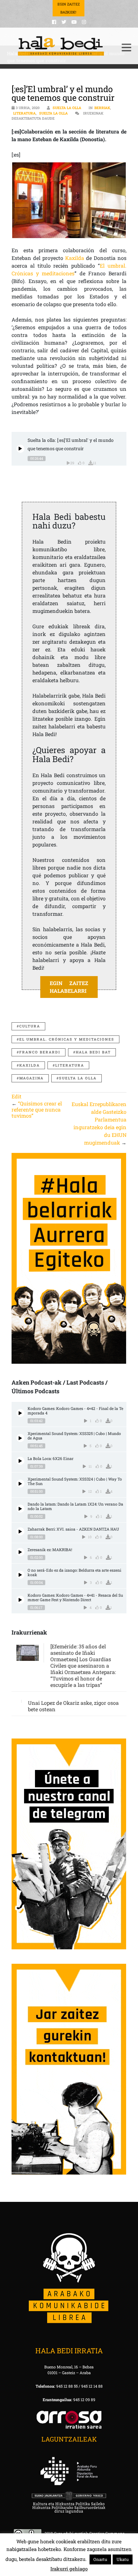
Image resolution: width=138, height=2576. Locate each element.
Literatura (24, 113)
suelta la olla (78, 1078)
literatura (70, 1065)
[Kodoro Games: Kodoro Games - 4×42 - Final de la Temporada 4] (20, 1413)
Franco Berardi (40, 1052)
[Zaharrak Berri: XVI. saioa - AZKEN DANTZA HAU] (20, 1531)
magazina (31, 1078)
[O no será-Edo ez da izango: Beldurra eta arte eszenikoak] (20, 1575)
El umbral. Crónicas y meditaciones (67, 1039)
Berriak (102, 108)
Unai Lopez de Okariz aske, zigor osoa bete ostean (73, 1706)
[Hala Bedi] (61, 46)
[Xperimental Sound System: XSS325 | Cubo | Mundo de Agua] (20, 1438)
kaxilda (30, 1065)
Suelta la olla (67, 108)
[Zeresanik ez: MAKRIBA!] (20, 1552)
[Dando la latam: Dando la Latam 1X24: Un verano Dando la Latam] (20, 1509)
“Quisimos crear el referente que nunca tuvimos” (37, 1109)
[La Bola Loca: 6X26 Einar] (20, 1461)
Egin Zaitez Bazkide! (69, 8)
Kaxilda (75, 258)
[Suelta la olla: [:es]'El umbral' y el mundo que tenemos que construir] (20, 449)
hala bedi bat (93, 1052)
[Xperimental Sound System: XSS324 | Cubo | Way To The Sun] (20, 1484)
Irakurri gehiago (69, 2569)
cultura (30, 1026)
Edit (17, 1096)
